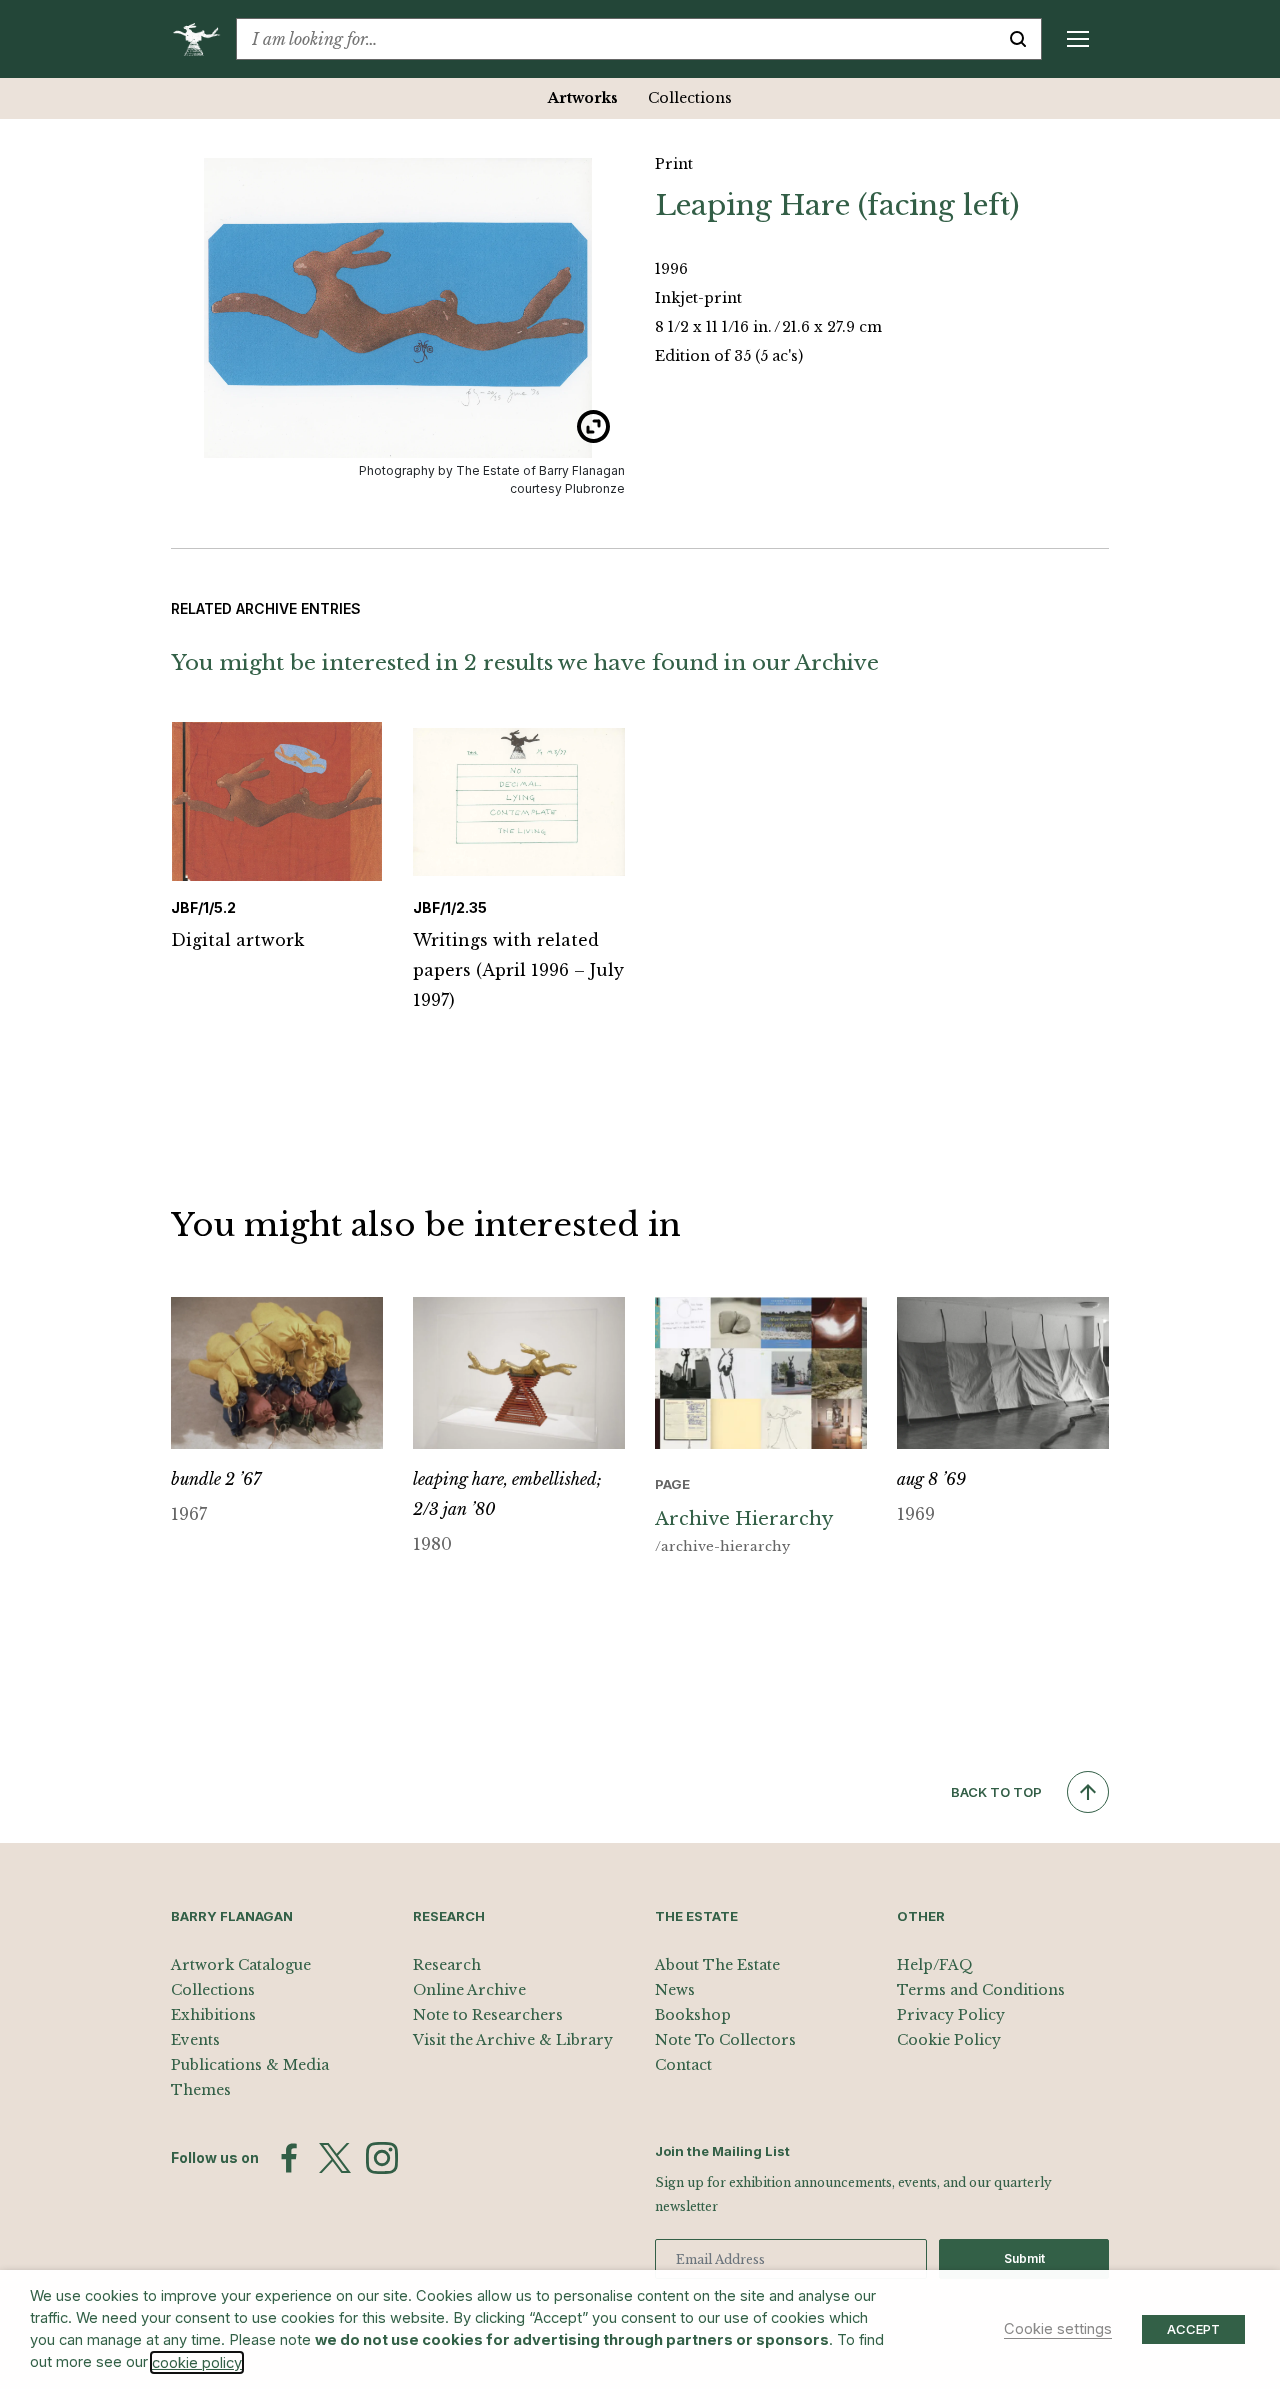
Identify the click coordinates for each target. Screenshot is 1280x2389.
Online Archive (469, 1990)
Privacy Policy (951, 2015)
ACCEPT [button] (1193, 2329)
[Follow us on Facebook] (289, 2158)
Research (447, 1965)
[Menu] (1078, 39)
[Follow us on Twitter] (335, 2158)
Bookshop (693, 2015)
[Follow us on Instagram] (382, 2158)
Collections (690, 98)
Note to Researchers (488, 2015)
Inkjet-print (698, 298)
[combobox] (616, 39)
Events (195, 2040)
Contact (683, 2065)
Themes (201, 2090)
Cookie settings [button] (1058, 2329)
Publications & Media (250, 2065)
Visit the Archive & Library (513, 2040)
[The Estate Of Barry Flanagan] (203, 39)
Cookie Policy (949, 2040)
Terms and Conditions (981, 1990)
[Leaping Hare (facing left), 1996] (398, 308)
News (675, 1990)
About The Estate (717, 1965)
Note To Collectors (725, 2040)
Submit (1024, 2258)
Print (674, 164)
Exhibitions (213, 2015)
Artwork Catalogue (241, 1965)
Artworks (583, 98)
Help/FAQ (935, 1965)
